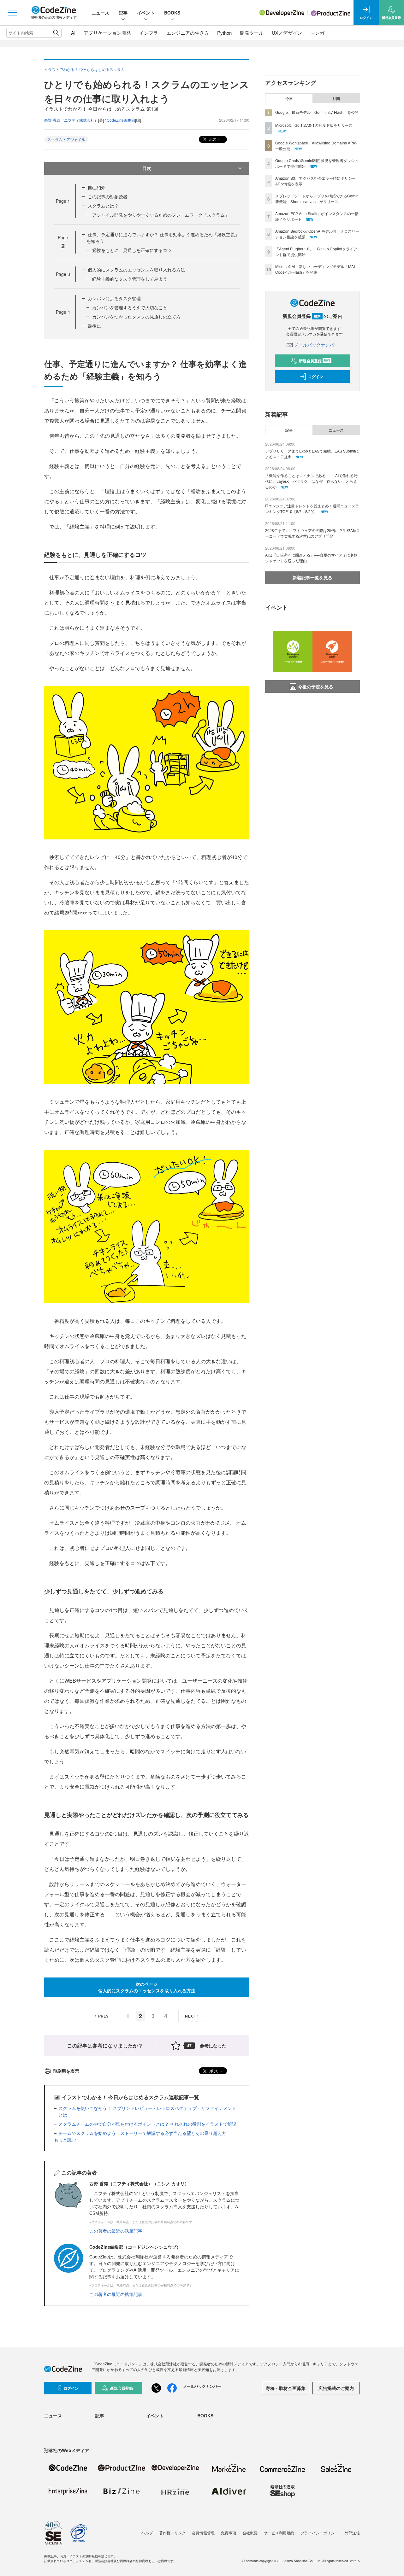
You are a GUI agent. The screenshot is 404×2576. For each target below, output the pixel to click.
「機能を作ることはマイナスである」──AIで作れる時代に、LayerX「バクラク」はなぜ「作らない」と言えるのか (311, 481)
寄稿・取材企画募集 (286, 2388)
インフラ (149, 33)
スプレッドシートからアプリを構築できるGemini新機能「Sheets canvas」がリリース (317, 199)
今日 (289, 98)
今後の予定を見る (316, 686)
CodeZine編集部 (121, 120)
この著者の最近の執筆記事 (116, 2231)
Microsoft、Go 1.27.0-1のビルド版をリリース (314, 125)
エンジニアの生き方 (188, 33)
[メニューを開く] (13, 13)
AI (73, 33)
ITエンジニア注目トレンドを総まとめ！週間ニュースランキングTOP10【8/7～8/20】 (312, 508)
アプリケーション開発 (107, 33)
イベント (146, 13)
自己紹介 (97, 187)
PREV (103, 2016)
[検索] (56, 33)
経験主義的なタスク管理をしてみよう (130, 279)
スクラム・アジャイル (66, 139)
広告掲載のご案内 (336, 2388)
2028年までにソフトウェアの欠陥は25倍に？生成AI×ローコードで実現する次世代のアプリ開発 (312, 533)
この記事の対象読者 (108, 196)
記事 (123, 13)
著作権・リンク (172, 2533)
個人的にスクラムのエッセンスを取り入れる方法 (136, 270)
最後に (94, 326)
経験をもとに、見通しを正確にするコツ (132, 250)
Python (224, 33)
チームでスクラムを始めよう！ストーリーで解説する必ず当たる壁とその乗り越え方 (142, 2133)
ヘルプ (147, 2533)
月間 (336, 98)
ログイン (316, 377)
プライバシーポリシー (319, 2533)
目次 (147, 168)
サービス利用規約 (279, 2533)
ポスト (214, 139)
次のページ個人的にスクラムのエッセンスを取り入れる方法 (147, 1987)
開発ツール (252, 33)
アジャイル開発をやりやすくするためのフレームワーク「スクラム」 (161, 215)
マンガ (317, 33)
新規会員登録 (315, 361)
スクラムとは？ (103, 206)
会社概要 (250, 2533)
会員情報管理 (203, 2533)
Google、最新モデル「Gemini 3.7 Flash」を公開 (317, 112)
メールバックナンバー (316, 345)
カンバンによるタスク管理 (114, 298)
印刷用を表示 (66, 2071)
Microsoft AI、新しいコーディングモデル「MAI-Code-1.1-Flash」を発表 (316, 269)
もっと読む (65, 2140)
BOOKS (172, 13)
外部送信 (352, 2533)
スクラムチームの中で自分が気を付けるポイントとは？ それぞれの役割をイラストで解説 (147, 2124)
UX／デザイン (287, 33)
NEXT (190, 2016)
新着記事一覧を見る (312, 577)
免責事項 (229, 2533)
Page (63, 201)
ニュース (100, 13)
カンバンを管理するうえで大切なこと (130, 307)
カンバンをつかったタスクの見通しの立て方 (136, 317)
